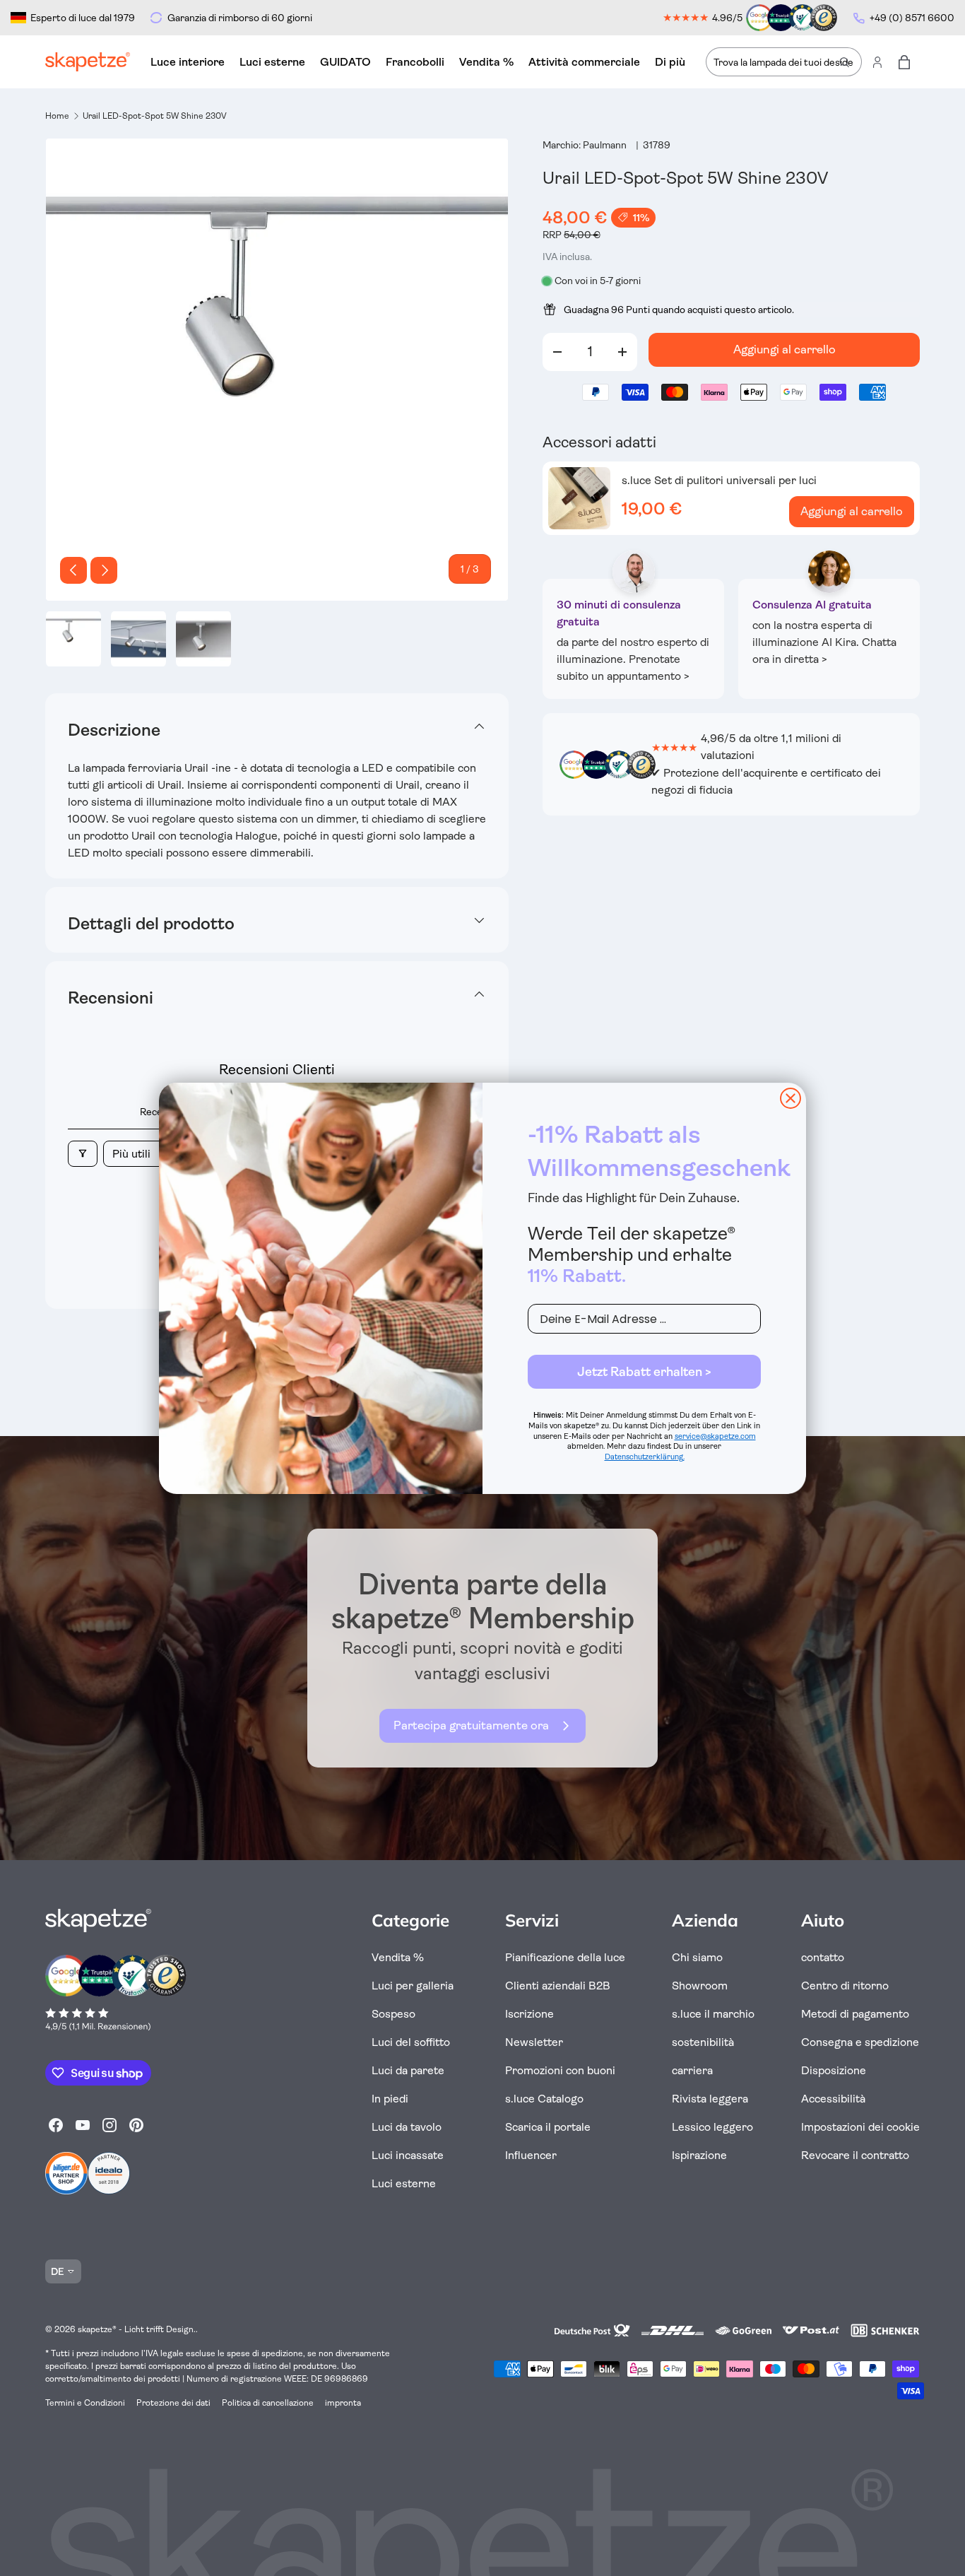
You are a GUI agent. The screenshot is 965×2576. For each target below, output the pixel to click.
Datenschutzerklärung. (645, 1457)
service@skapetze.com (715, 1436)
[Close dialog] (791, 1098)
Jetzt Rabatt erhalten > (644, 1372)
